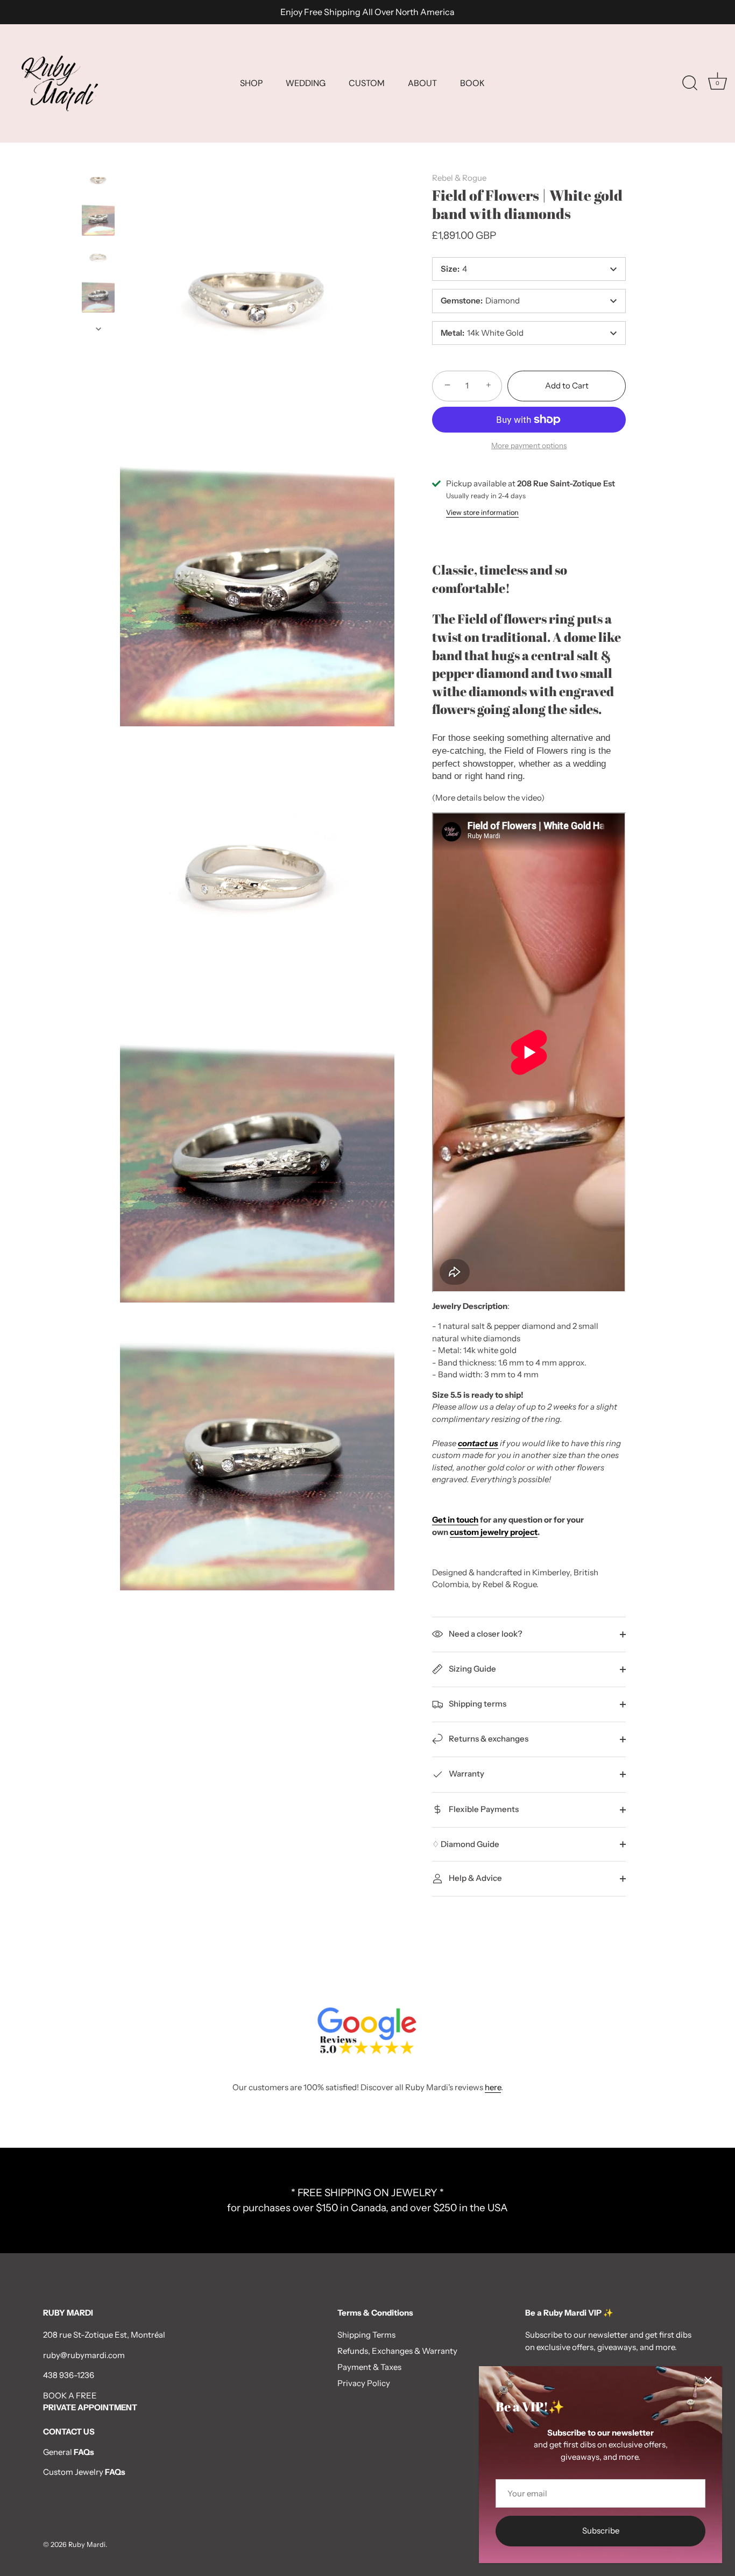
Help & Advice (475, 1878)
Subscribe (601, 2531)
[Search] (690, 83)
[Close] (708, 2380)
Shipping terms (477, 1704)
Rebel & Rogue (459, 178)
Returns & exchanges (488, 1739)
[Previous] (98, 154)
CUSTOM (367, 83)
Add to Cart (567, 385)
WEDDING (306, 83)
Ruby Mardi (87, 2545)
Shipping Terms (366, 2335)
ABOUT (422, 83)
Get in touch (455, 1520)
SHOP (251, 83)
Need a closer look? (485, 1634)
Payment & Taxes (369, 2367)
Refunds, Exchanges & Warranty (397, 2351)
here (493, 2087)
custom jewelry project (494, 1532)
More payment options (529, 445)
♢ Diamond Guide (466, 1844)
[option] (98, 182)
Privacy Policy (364, 2383)
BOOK (472, 83)
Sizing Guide (472, 1669)
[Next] (98, 329)
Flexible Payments (483, 1809)
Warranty (466, 1774)
